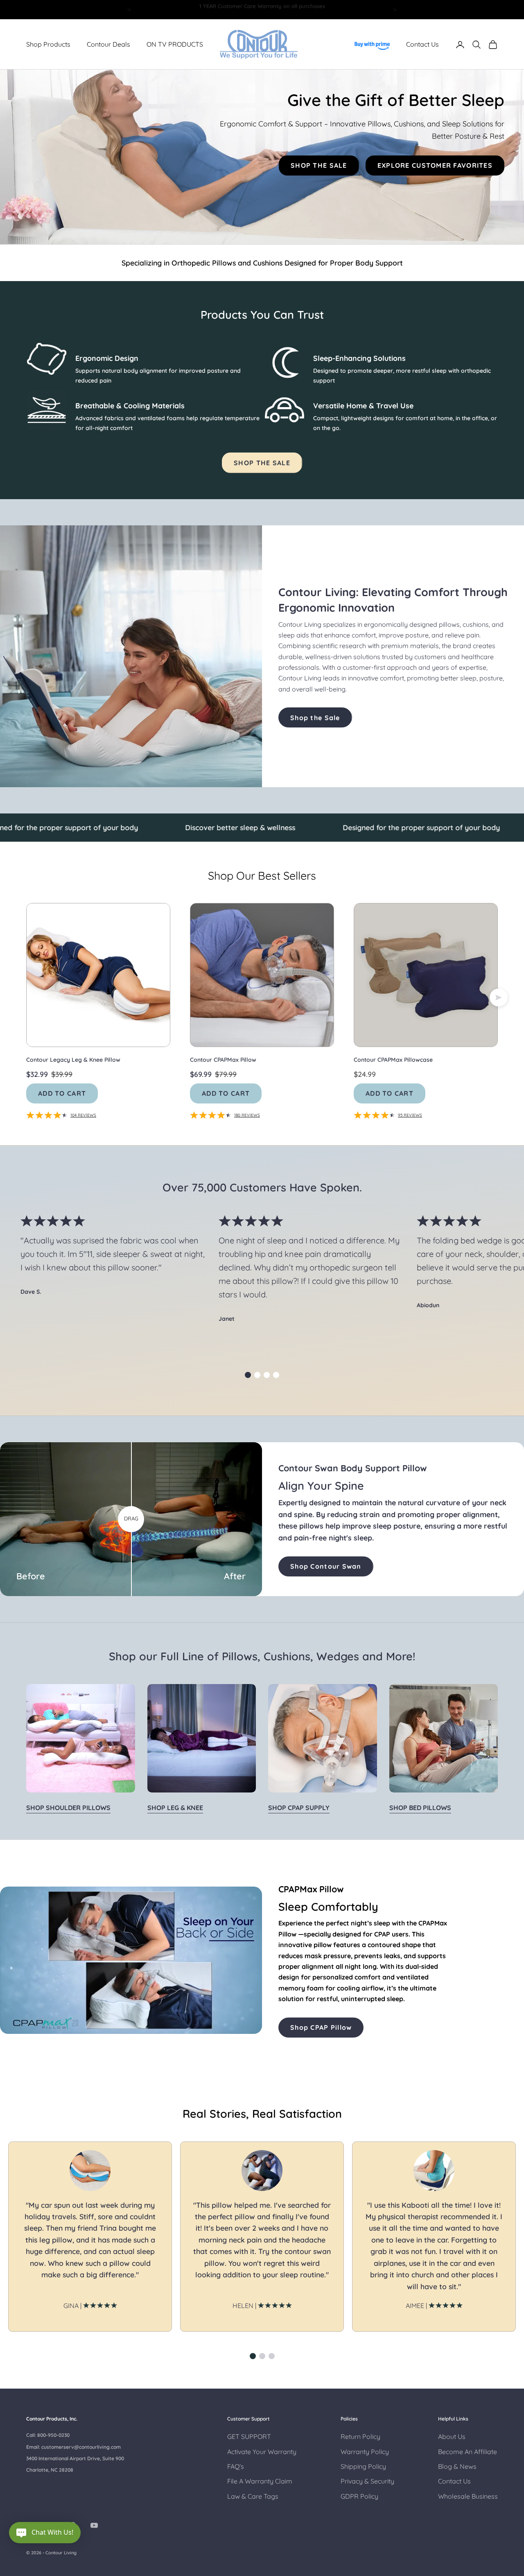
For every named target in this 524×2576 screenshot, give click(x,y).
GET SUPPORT (249, 2436)
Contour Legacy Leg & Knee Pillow (73, 1060)
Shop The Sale (262, 463)
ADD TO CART (62, 1093)
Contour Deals (108, 45)
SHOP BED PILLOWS (420, 1808)
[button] (248, 1375)
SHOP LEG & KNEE (175, 1808)
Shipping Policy (363, 2466)
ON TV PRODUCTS (175, 45)
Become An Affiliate (468, 2452)
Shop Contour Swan (326, 1566)
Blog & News (457, 2466)
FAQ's (236, 2466)
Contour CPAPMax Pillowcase (393, 1060)
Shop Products (48, 45)
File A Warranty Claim (260, 2481)
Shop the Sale (315, 718)
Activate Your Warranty (262, 2452)
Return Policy (360, 2436)
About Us (452, 2436)
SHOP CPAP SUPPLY (299, 1808)
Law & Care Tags (253, 2496)
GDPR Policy (359, 2496)
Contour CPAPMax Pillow (223, 1060)
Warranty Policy (365, 2452)
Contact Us (422, 45)
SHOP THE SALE (319, 165)
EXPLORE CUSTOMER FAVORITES (435, 165)
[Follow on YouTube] (94, 2525)
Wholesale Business (468, 2496)
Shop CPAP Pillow (321, 2027)
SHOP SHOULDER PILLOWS (68, 1808)
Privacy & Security (367, 2481)
